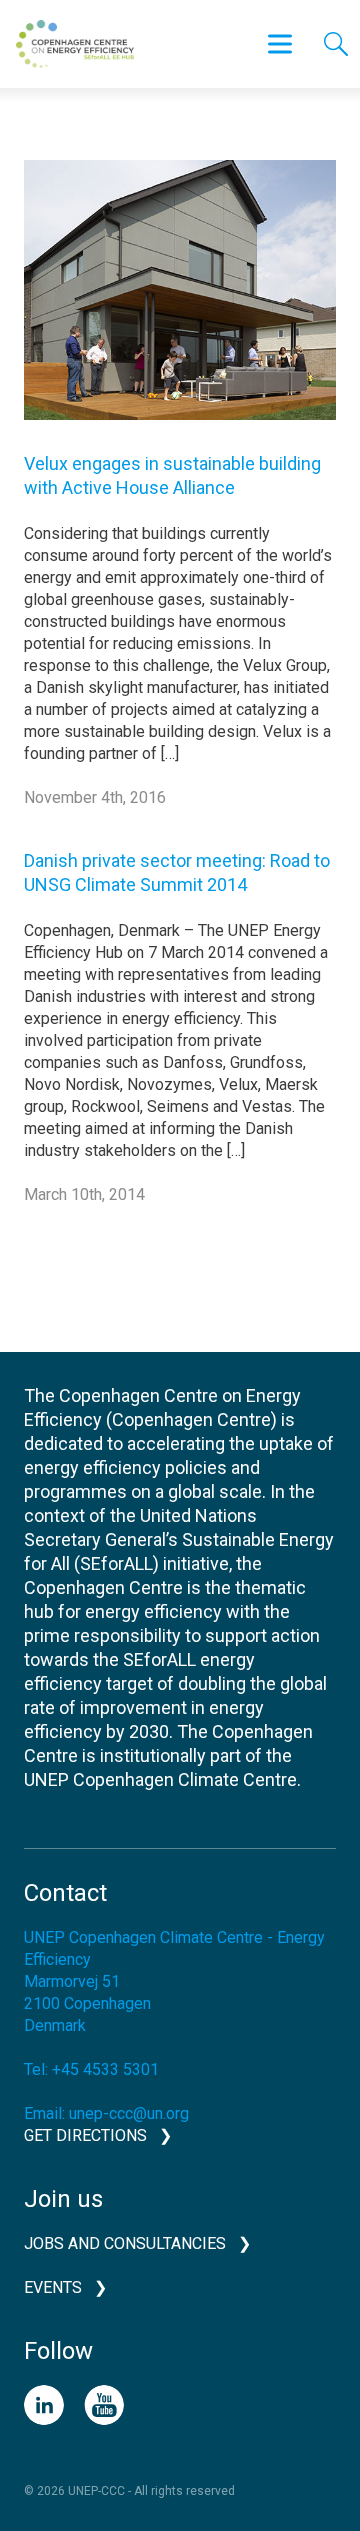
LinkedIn (44, 2405)
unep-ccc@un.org (129, 2113)
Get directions (85, 2135)
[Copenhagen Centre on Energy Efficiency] (75, 44)
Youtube (104, 2405)
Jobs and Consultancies (125, 2243)
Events (53, 2287)
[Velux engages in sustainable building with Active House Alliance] (180, 304)
